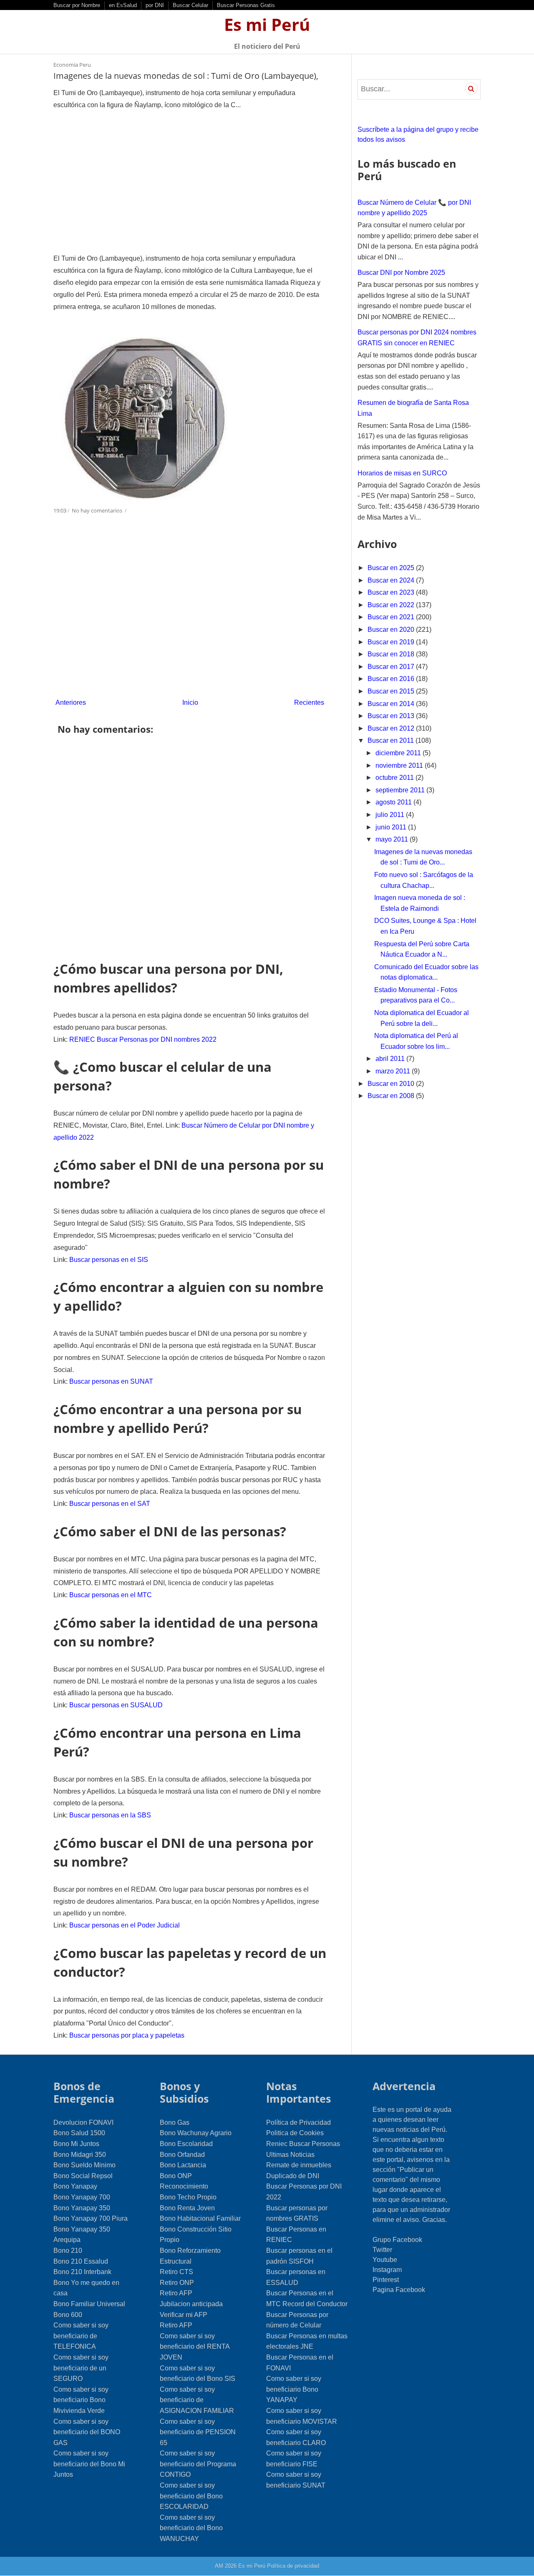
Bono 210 (68, 2251)
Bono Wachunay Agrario (196, 2133)
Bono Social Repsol (83, 2176)
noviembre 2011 (400, 765)
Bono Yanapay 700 (82, 2197)
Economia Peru (72, 65)
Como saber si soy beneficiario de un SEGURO (81, 2368)
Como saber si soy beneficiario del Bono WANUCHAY (191, 2528)
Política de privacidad (293, 2566)
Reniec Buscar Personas (303, 2144)
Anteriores (71, 702)
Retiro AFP (176, 2293)
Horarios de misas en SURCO (402, 473)
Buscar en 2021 (392, 617)
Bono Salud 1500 (79, 2133)
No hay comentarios (98, 510)
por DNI (155, 5)
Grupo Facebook (397, 2240)
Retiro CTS (176, 2272)
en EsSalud (123, 5)
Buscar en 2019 (392, 642)
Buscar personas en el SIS (109, 1260)
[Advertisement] (190, 182)
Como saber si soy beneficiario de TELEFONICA (81, 2336)
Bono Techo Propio (188, 2197)
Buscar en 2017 (392, 667)
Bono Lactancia (183, 2165)
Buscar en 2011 (392, 740)
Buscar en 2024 (392, 580)
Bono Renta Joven (187, 2208)
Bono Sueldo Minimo (84, 2165)
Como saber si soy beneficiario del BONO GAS (87, 2432)
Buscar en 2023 (392, 592)
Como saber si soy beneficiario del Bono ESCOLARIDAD (191, 2496)
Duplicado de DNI (293, 2176)
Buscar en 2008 (392, 1096)
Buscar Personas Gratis (246, 5)
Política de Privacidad (298, 2122)
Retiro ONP (177, 2283)
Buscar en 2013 (392, 716)
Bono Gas (175, 2122)
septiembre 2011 (401, 790)
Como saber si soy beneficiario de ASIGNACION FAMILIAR (197, 2400)
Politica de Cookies (295, 2133)
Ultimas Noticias (290, 2155)
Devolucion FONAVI (83, 2122)
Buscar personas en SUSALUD (116, 1705)
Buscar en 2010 (392, 1084)
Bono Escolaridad (186, 2144)
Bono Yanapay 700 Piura (91, 2218)
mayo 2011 (393, 839)
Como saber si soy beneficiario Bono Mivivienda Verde (81, 2400)
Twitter (382, 2250)
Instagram (387, 2270)
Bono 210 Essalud (81, 2261)
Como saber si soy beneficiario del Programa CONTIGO (198, 2464)
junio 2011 (392, 827)
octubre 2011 (395, 778)
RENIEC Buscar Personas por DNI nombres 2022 (143, 1039)
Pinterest (386, 2280)
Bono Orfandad (182, 2155)
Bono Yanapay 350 (82, 2208)
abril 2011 (391, 1059)
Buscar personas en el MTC (111, 1595)
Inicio (190, 702)
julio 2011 (391, 815)
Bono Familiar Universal (89, 2304)
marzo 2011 (394, 1071)
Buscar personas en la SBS (110, 1815)
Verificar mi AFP (184, 2315)
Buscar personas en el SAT (110, 1504)
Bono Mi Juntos (76, 2144)
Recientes (309, 702)
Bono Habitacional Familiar (200, 2218)
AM (219, 2566)
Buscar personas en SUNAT (111, 1381)
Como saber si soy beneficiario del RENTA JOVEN (195, 2347)
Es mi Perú (267, 24)
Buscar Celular (190, 5)
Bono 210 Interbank (82, 2272)
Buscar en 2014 (392, 704)
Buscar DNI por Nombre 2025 (401, 273)
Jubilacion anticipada (191, 2304)
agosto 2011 (394, 802)
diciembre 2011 (399, 753)
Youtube (385, 2260)
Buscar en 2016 (392, 679)
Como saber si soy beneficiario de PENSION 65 (198, 2432)
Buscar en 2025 (392, 568)
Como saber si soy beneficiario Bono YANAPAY (294, 2389)
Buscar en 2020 (392, 630)
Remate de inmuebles (299, 2165)
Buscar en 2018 (392, 654)
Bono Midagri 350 (80, 2155)
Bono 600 (68, 2315)
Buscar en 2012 (392, 728)
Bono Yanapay (75, 2186)
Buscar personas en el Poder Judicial (125, 1925)
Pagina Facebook (399, 2290)
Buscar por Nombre (77, 5)
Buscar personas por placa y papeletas (127, 2035)
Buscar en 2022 (392, 605)
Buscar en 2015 (392, 691)
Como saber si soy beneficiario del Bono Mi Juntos (89, 2464)
